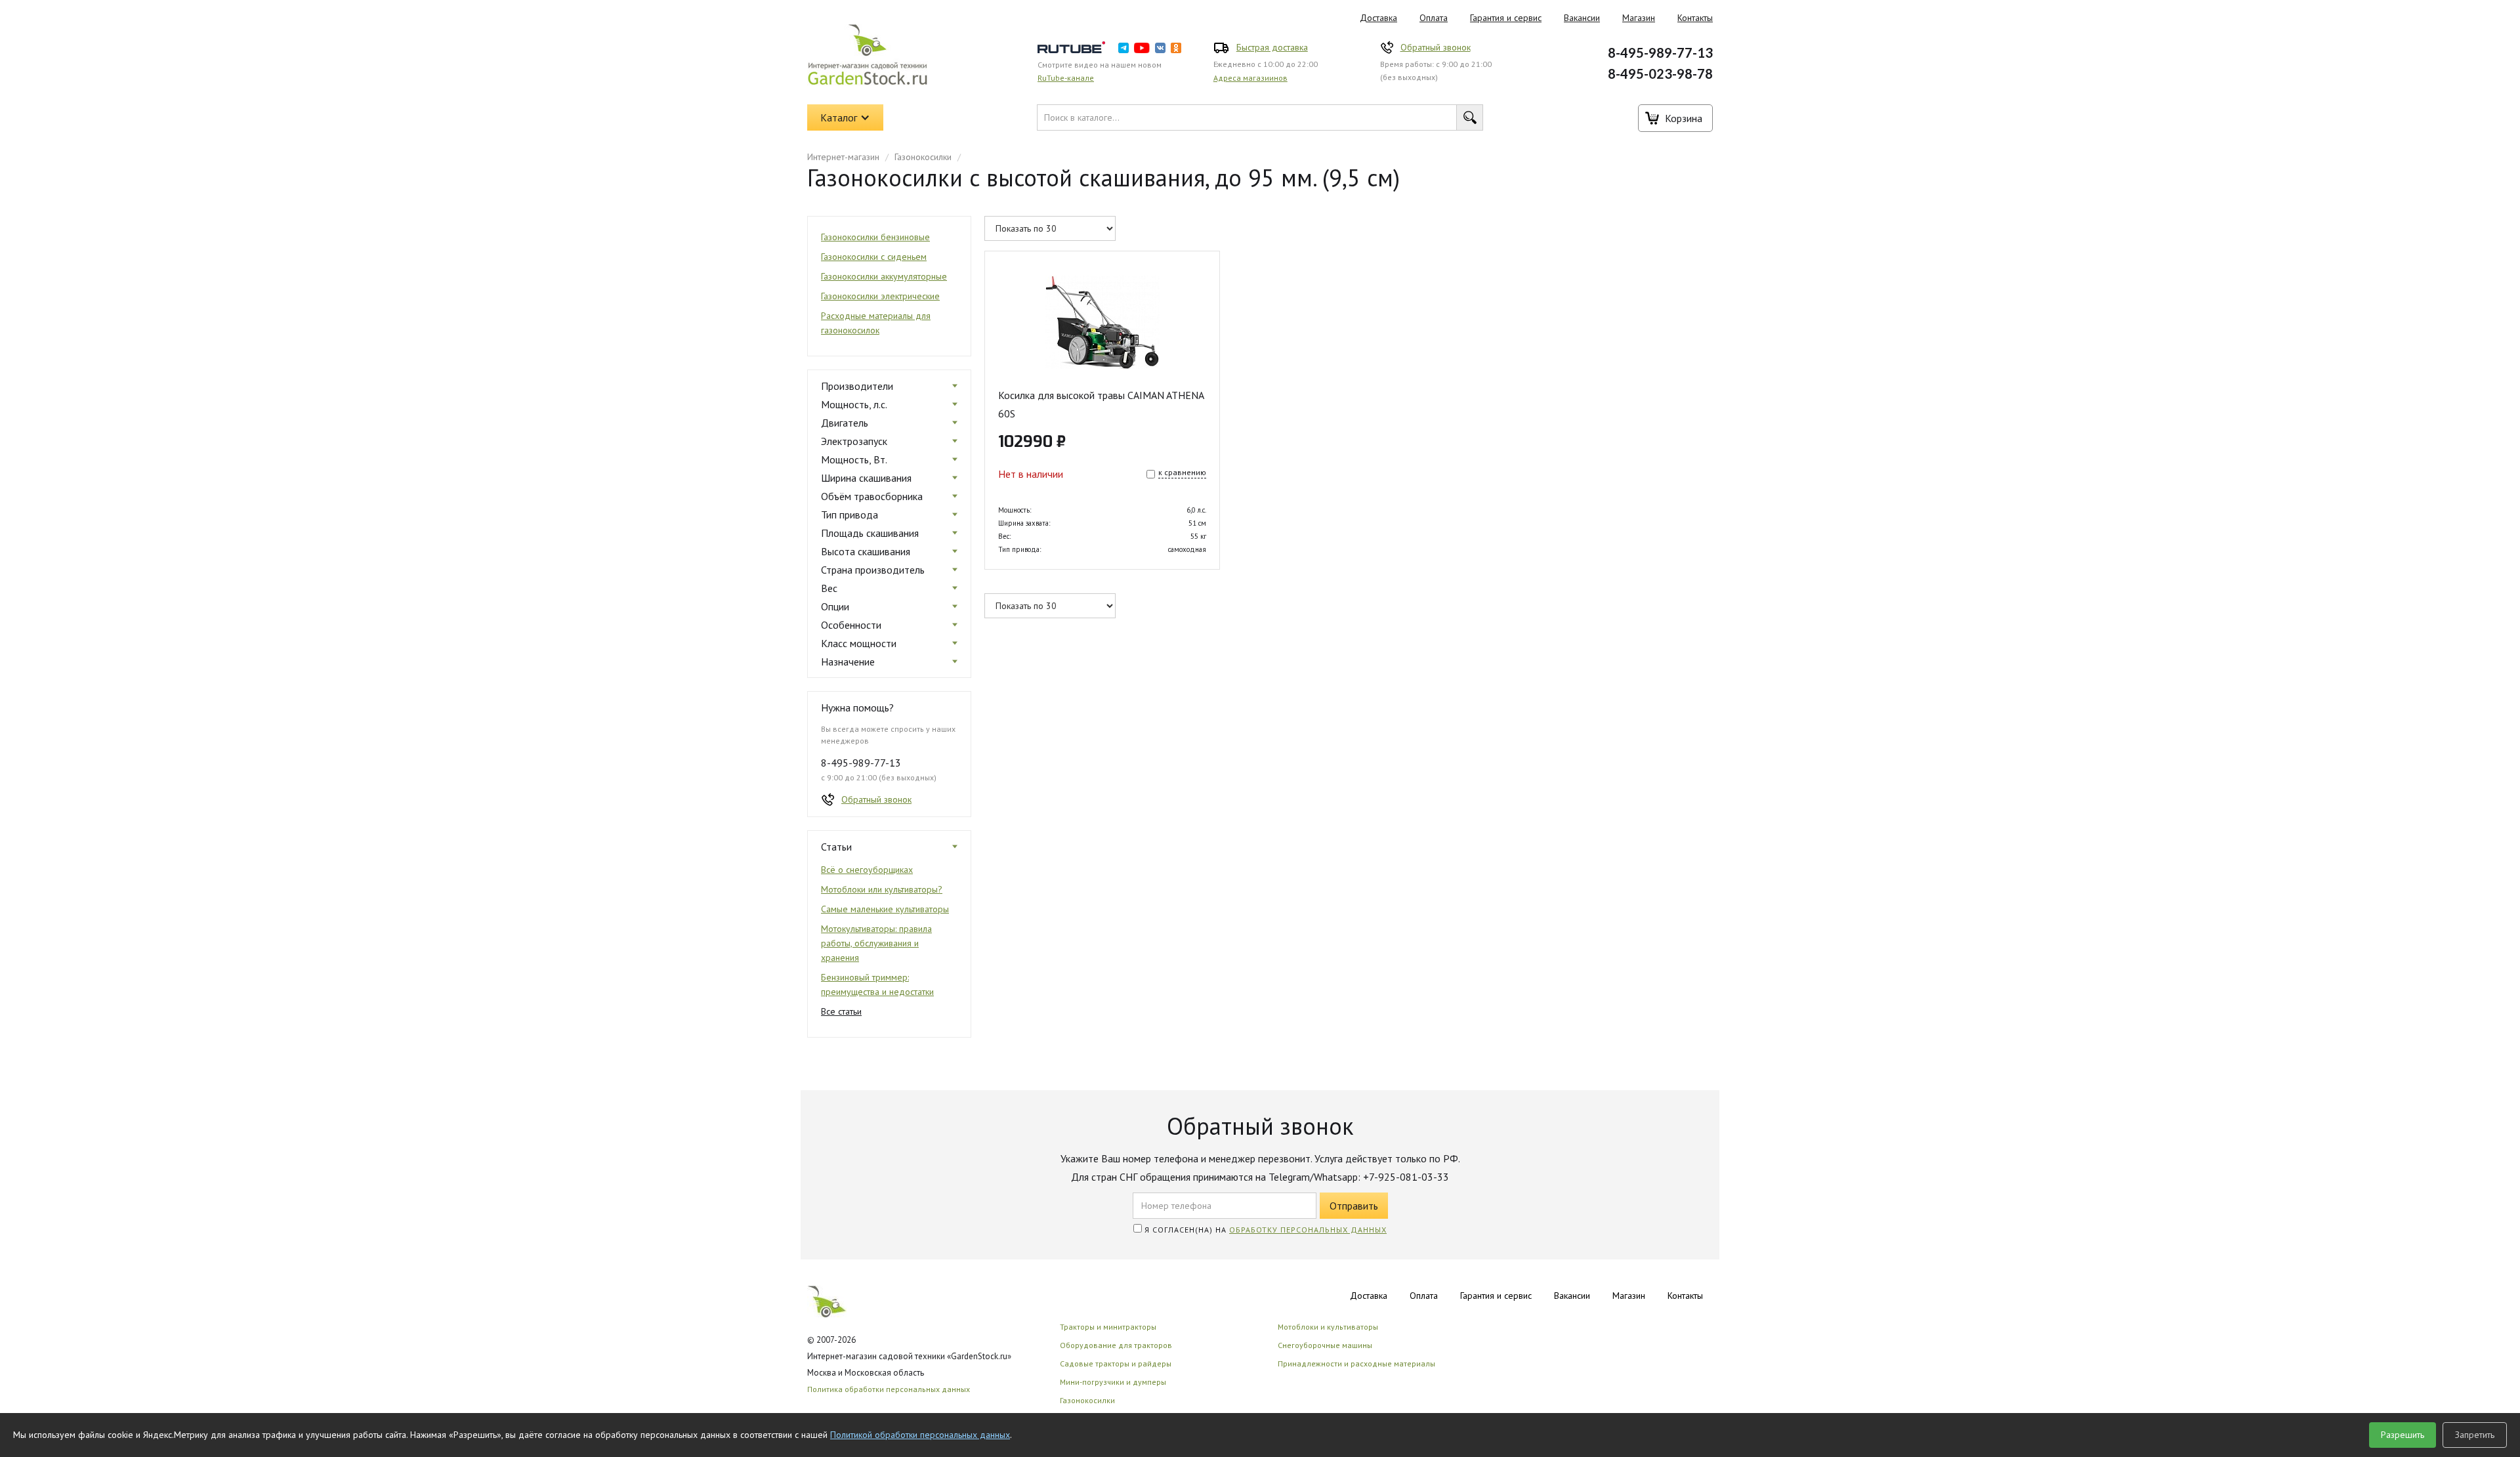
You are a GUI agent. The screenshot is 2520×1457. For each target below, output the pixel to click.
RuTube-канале (1066, 78)
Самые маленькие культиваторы (885, 909)
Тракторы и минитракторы (1108, 1327)
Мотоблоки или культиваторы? (882, 889)
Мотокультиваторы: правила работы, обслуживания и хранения (876, 943)
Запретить (2475, 1435)
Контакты (1695, 18)
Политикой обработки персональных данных (920, 1435)
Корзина (1684, 118)
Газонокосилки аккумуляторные (884, 276)
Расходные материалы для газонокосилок (876, 323)
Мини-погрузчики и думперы (1113, 1382)
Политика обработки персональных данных (889, 1389)
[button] (845, 117)
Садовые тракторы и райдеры (1116, 1363)
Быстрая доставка (1272, 47)
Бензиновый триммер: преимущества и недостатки (877, 984)
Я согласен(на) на (1264, 1230)
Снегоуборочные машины (1325, 1345)
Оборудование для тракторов (1116, 1345)
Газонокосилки (923, 157)
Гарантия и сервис (1506, 18)
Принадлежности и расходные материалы (1356, 1363)
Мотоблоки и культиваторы (1328, 1327)
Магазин (1639, 18)
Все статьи (841, 1011)
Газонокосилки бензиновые (875, 237)
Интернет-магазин (843, 157)
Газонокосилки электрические (880, 296)
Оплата (1434, 18)
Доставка (1378, 18)
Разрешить (2403, 1435)
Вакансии (1582, 18)
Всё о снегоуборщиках (867, 870)
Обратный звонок (1436, 47)
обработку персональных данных (1308, 1230)
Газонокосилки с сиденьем (874, 257)
